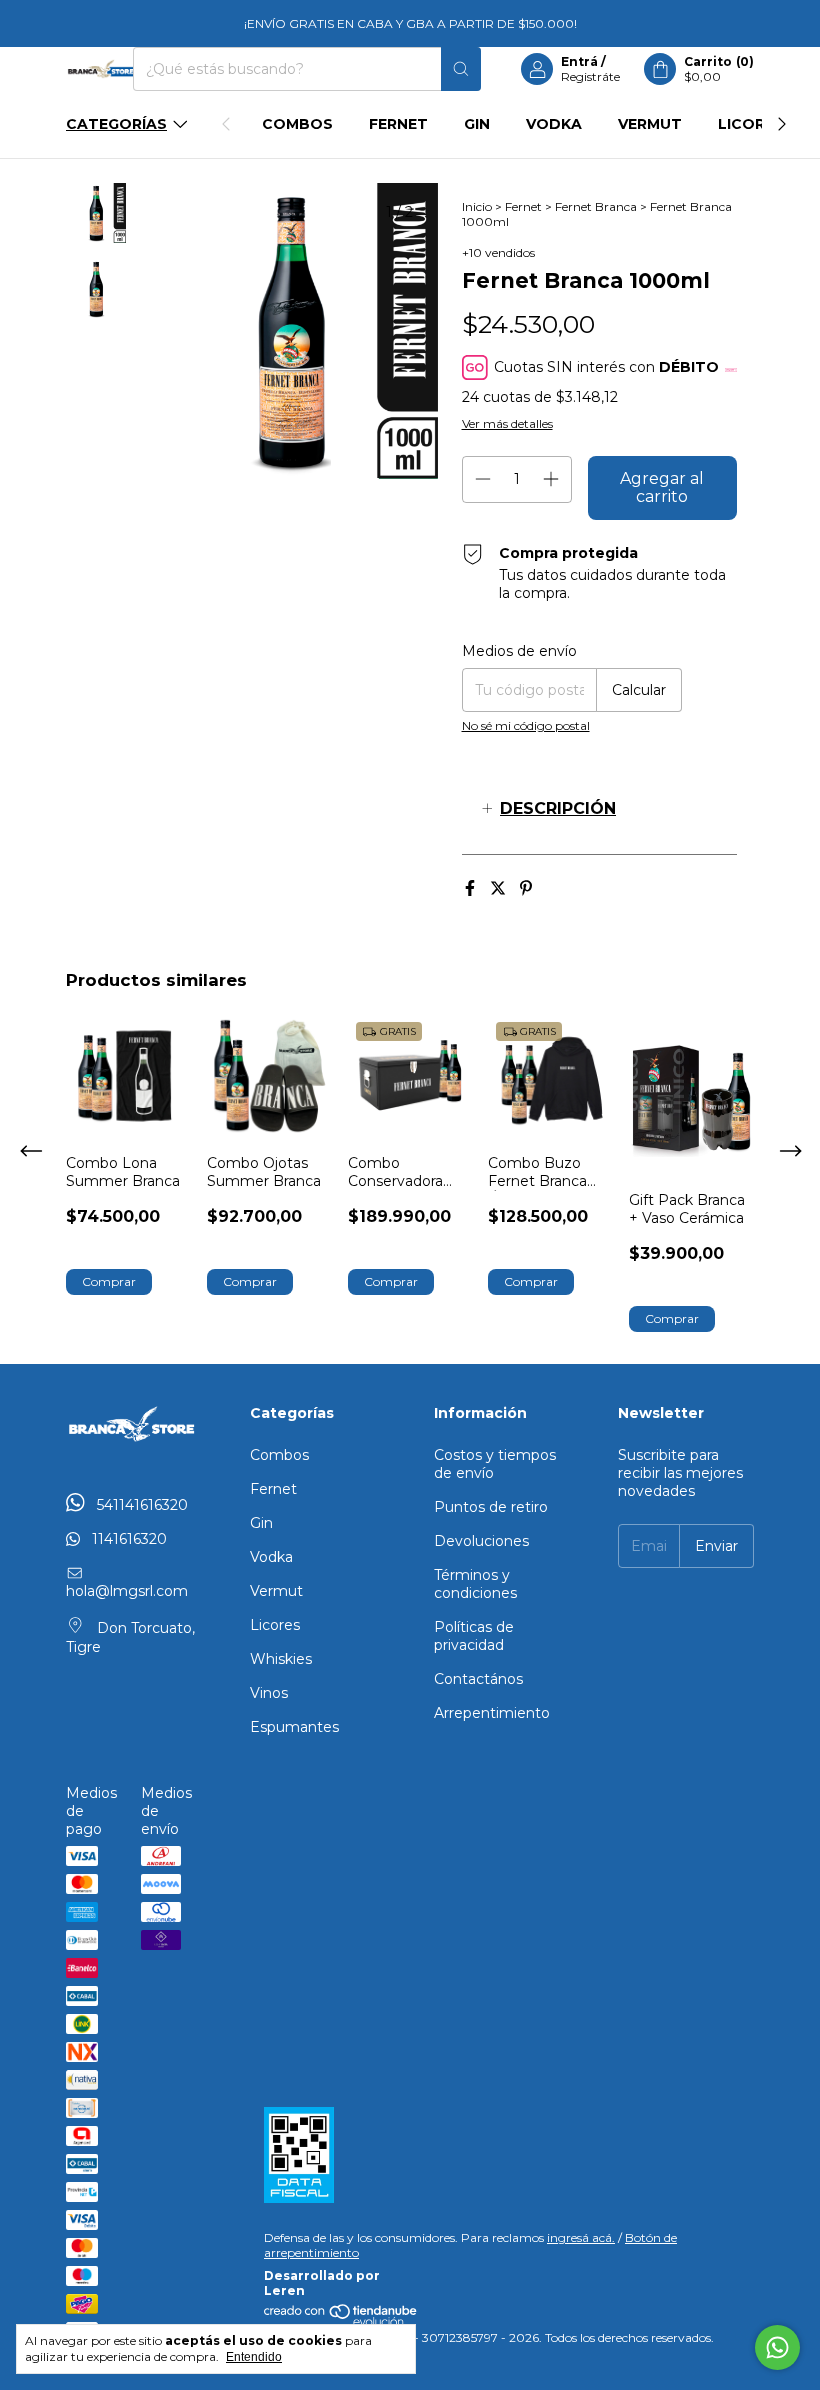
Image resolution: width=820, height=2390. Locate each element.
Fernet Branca (596, 206)
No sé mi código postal (526, 725)
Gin (477, 124)
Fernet (398, 124)
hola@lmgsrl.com (127, 1591)
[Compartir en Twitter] (500, 888)
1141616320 (127, 1539)
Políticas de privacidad (474, 1636)
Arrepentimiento (492, 1713)
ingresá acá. (581, 2237)
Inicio (477, 206)
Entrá (579, 61)
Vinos (269, 1693)
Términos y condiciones (475, 1584)
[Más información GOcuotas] (731, 367)
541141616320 (140, 1505)
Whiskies (281, 1659)
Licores (751, 124)
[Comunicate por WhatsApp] (777, 2347)
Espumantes (294, 1727)
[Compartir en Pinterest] (526, 888)
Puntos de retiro (491, 1507)
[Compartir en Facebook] (472, 888)
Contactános (478, 1679)
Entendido (254, 2357)
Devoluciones (481, 1541)
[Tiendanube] (341, 2322)
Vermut (650, 124)
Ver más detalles (507, 423)
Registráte (590, 76)
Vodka (554, 124)
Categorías (116, 124)
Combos (297, 124)
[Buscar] (461, 69)
